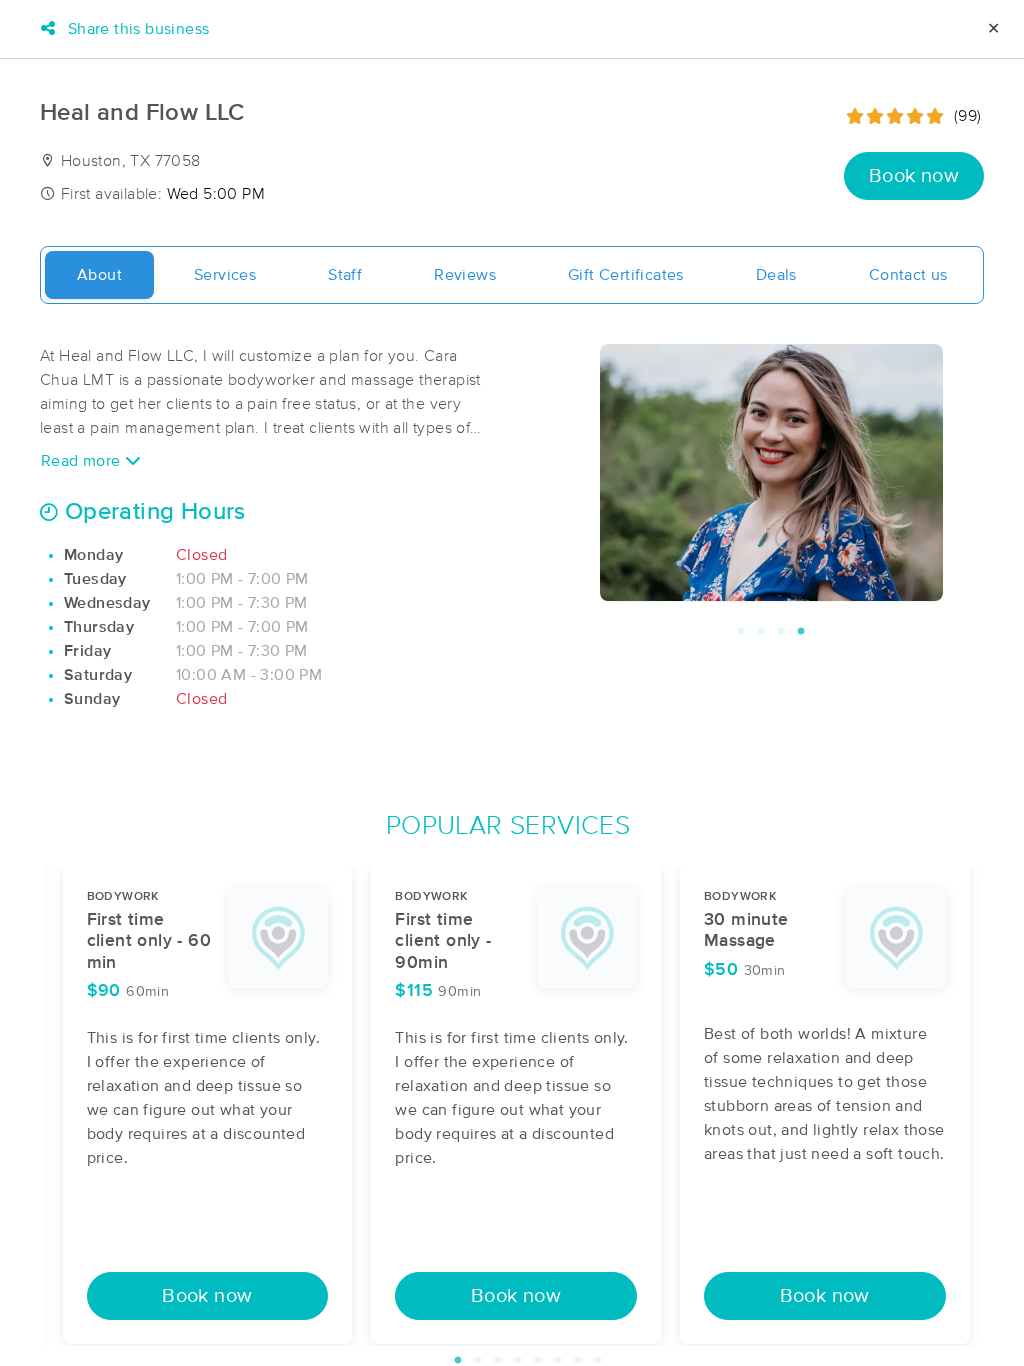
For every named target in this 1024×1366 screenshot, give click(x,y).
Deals (776, 275)
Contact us (908, 275)
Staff (345, 275)
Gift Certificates (626, 275)
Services (225, 275)
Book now (914, 176)
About (99, 275)
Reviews (465, 275)
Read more (83, 461)
